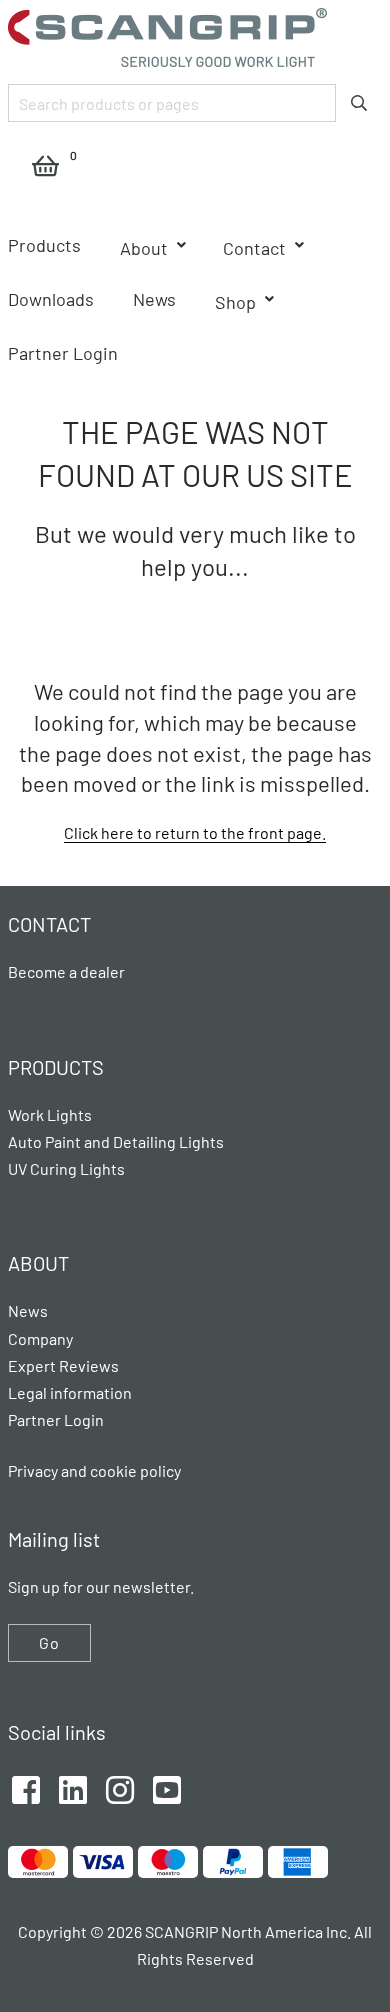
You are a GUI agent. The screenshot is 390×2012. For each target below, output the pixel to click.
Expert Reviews (63, 1365)
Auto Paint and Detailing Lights (116, 1141)
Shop (235, 302)
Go (49, 1642)
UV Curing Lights (66, 1168)
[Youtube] (167, 1787)
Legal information (70, 1392)
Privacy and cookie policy (94, 1470)
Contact (254, 248)
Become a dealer (66, 971)
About (144, 248)
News (154, 299)
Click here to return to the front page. (195, 832)
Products (44, 245)
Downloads (51, 299)
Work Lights (50, 1114)
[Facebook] (26, 1787)
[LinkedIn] (73, 1787)
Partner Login (63, 353)
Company (40, 1338)
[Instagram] (120, 1787)
